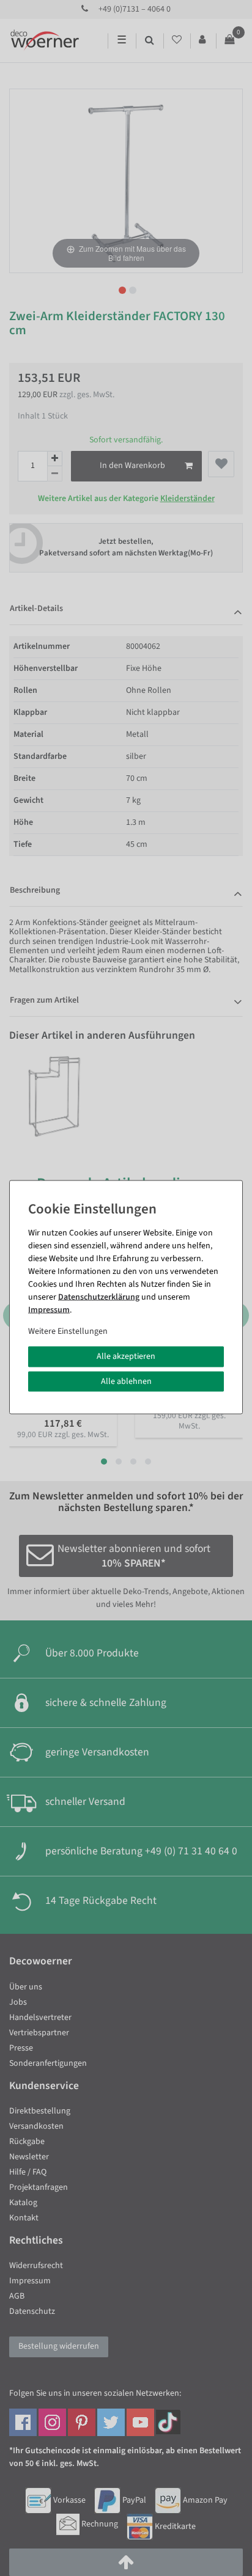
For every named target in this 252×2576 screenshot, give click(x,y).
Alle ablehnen (126, 1381)
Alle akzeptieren (126, 1356)
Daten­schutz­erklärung (99, 1297)
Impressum (49, 1310)
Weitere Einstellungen (68, 1331)
